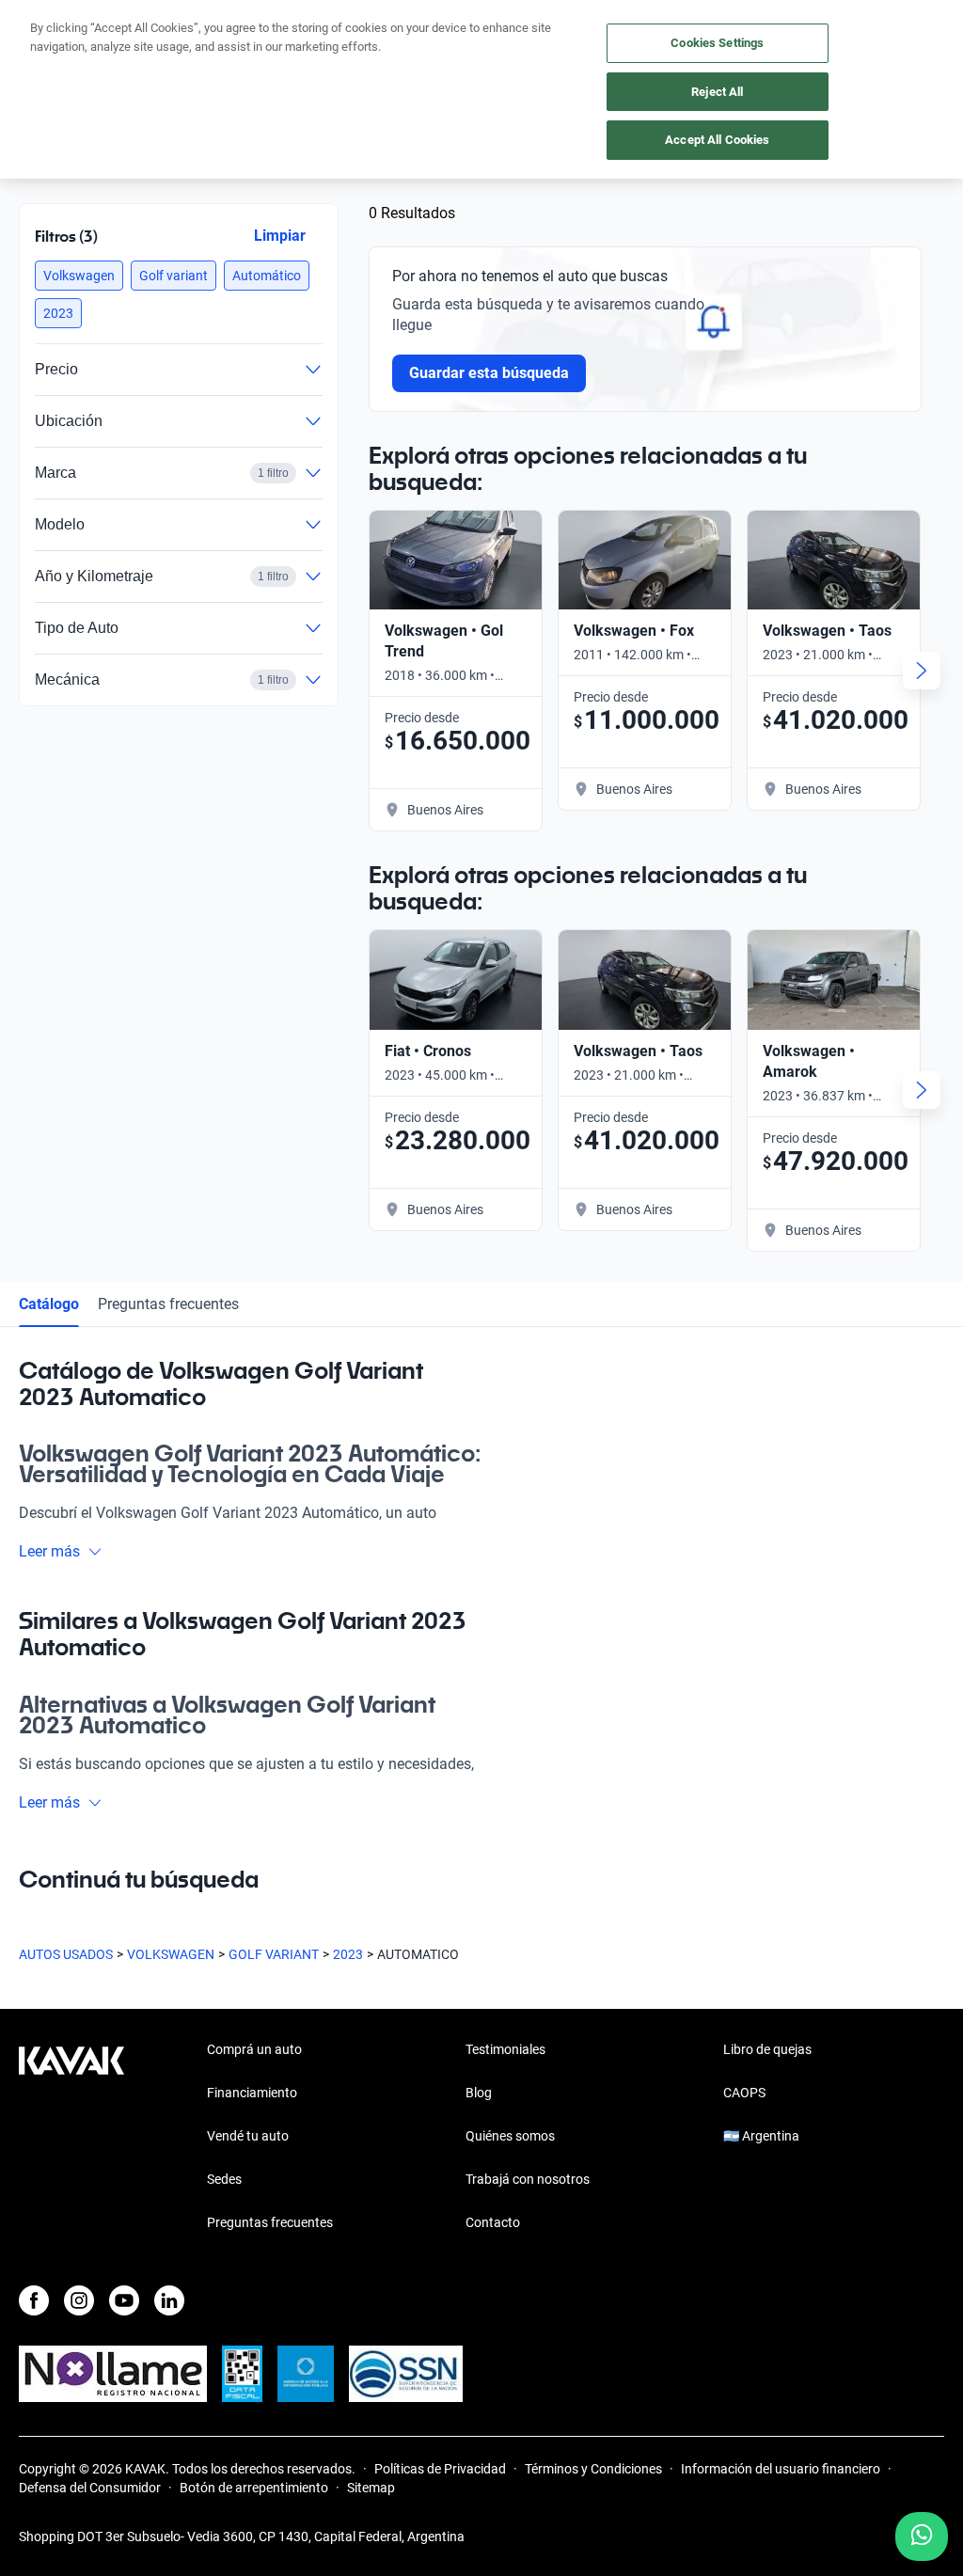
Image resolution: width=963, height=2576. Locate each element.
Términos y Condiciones (593, 2469)
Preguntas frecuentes (168, 1304)
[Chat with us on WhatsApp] (922, 2536)
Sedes (224, 2179)
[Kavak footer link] (71, 2138)
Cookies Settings (717, 43)
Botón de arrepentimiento (254, 2488)
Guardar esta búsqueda (489, 373)
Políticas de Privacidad (440, 2469)
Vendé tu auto (248, 2136)
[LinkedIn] (169, 2300)
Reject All (717, 92)
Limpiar (280, 236)
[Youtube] (124, 2300)
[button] (79, 276)
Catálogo (49, 1304)
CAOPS (744, 2093)
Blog (479, 2093)
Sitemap (371, 2488)
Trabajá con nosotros (528, 2179)
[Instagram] (79, 2300)
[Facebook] (34, 2300)
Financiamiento (252, 2093)
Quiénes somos (510, 2136)
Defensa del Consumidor (90, 2488)
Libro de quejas (767, 2049)
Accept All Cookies (717, 140)
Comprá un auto (254, 2049)
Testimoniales (505, 2049)
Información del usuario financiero (781, 2469)
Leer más (49, 1551)
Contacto (493, 2222)
